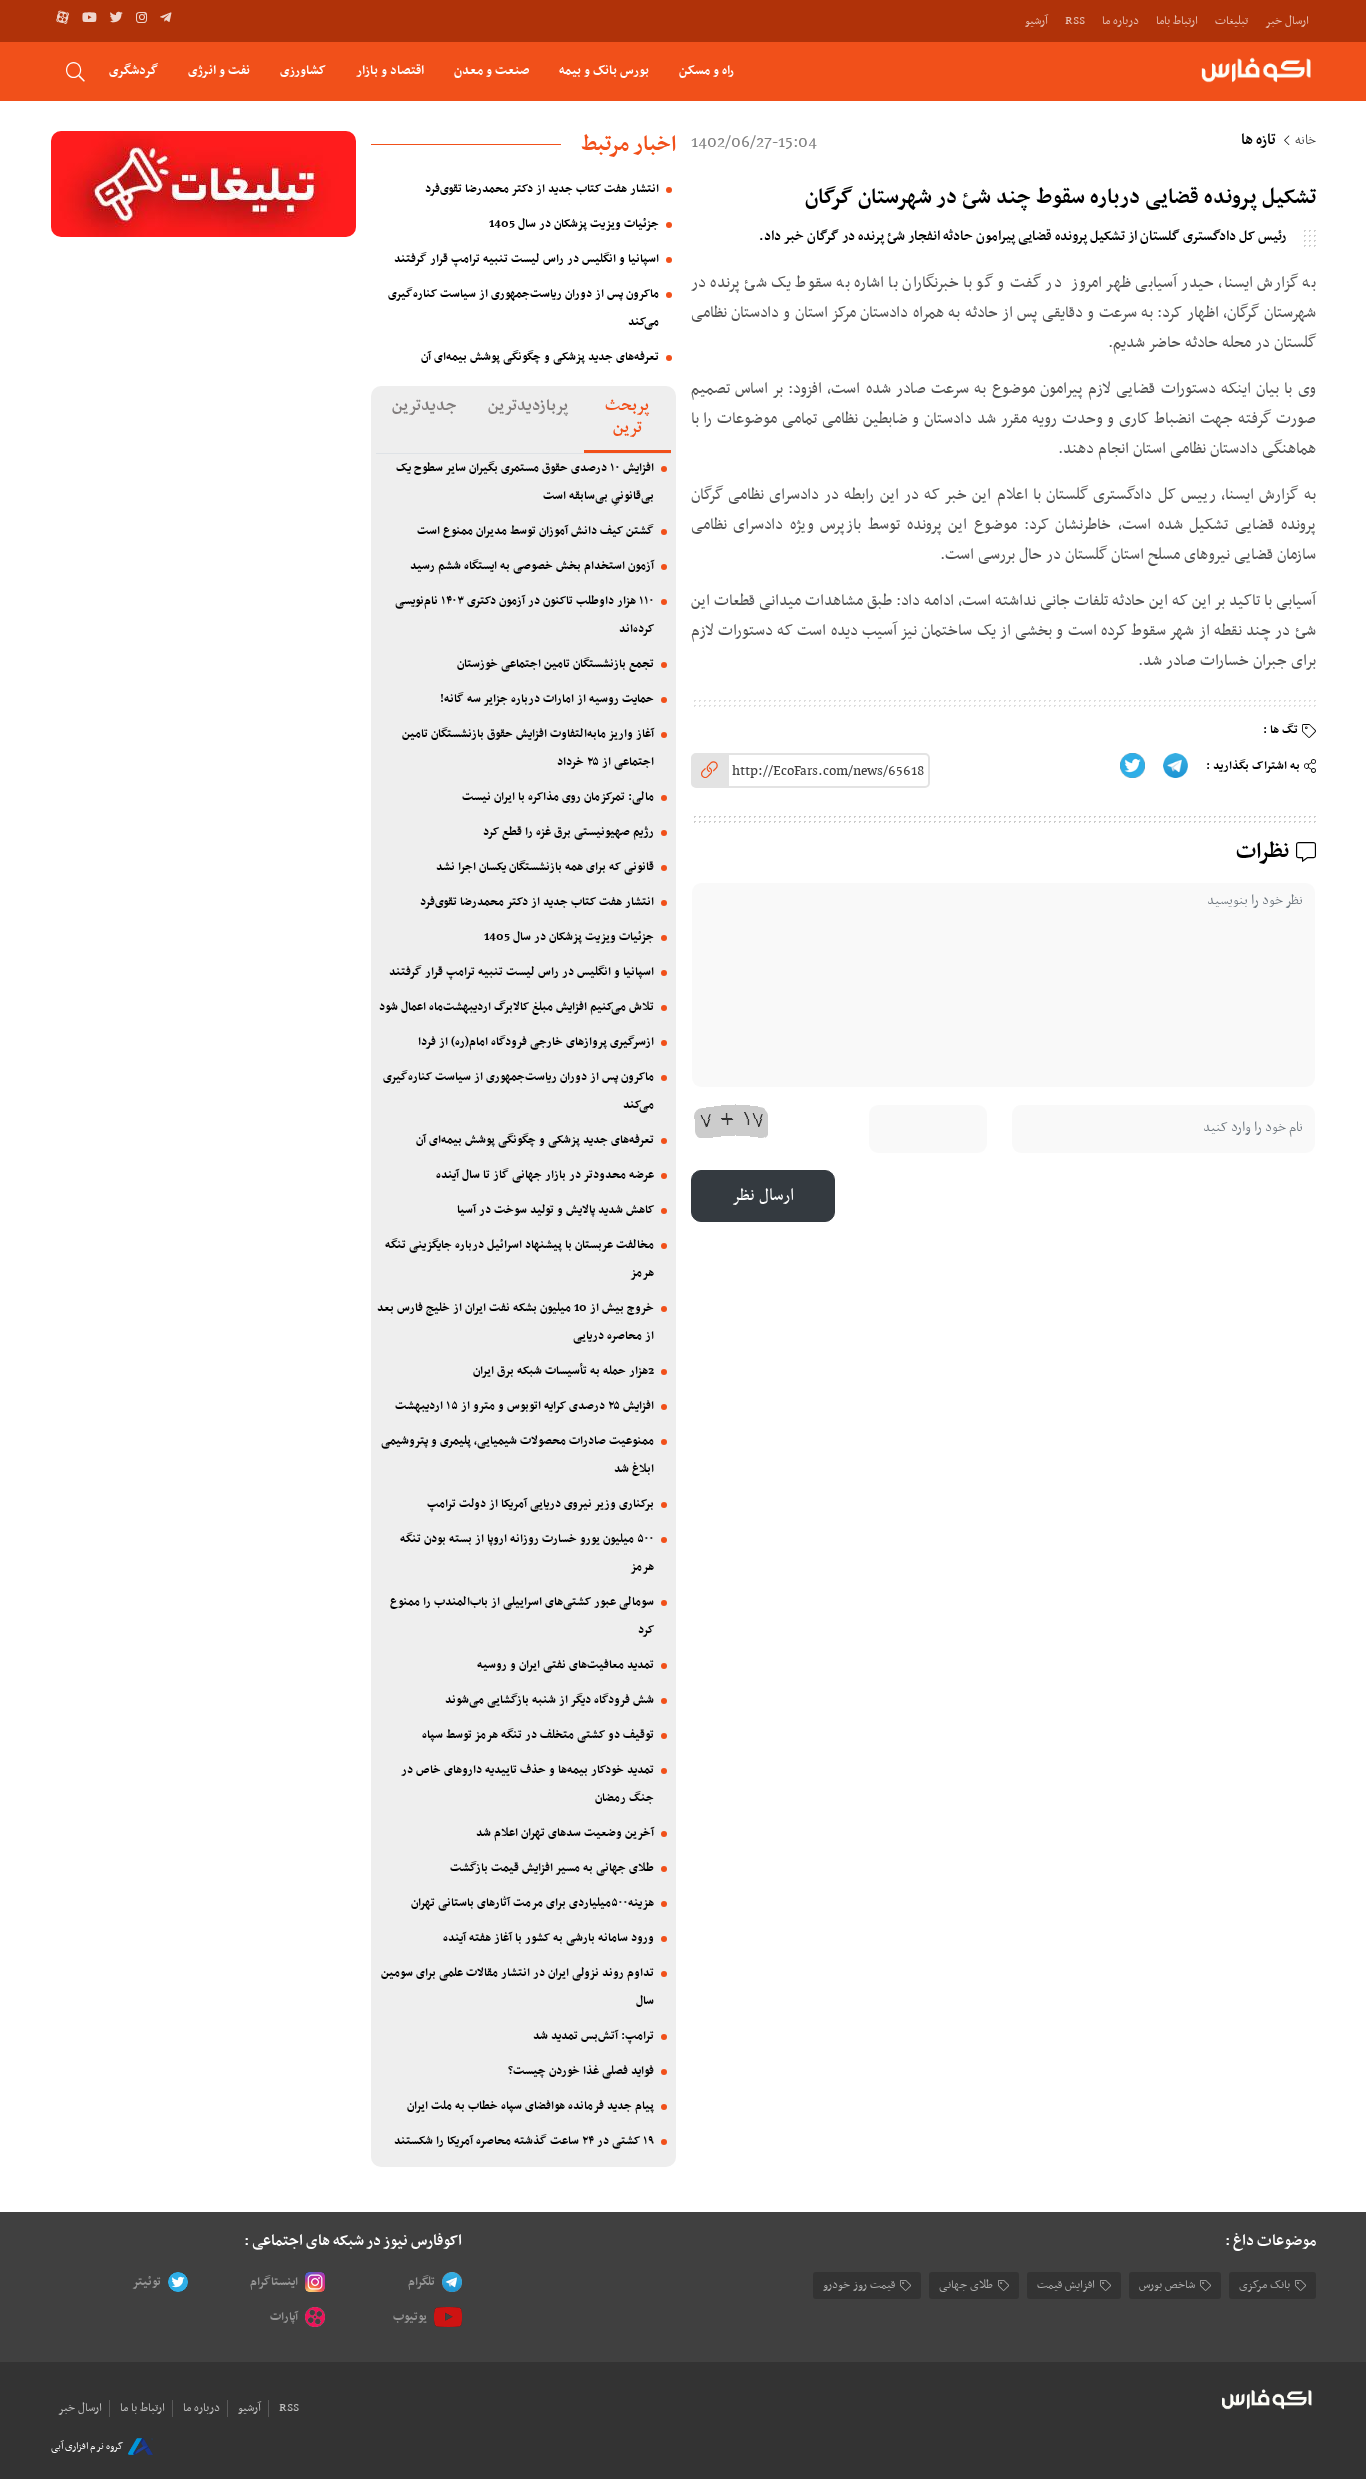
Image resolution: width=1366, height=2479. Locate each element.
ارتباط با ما (142, 2408)
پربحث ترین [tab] (627, 417)
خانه (1305, 141)
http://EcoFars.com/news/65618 (828, 771)
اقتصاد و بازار (390, 70)
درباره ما (1120, 21)
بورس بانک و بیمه (604, 70)
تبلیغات (1231, 21)
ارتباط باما (1177, 21)
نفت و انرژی (219, 70)
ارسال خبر (1287, 21)
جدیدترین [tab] (424, 406)
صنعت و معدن (491, 70)
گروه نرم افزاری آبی (87, 2446)
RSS (1075, 21)
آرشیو (1036, 21)
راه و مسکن (706, 70)
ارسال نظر (763, 1196)
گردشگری (133, 70)
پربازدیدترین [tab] (528, 406)
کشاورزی (303, 70)
